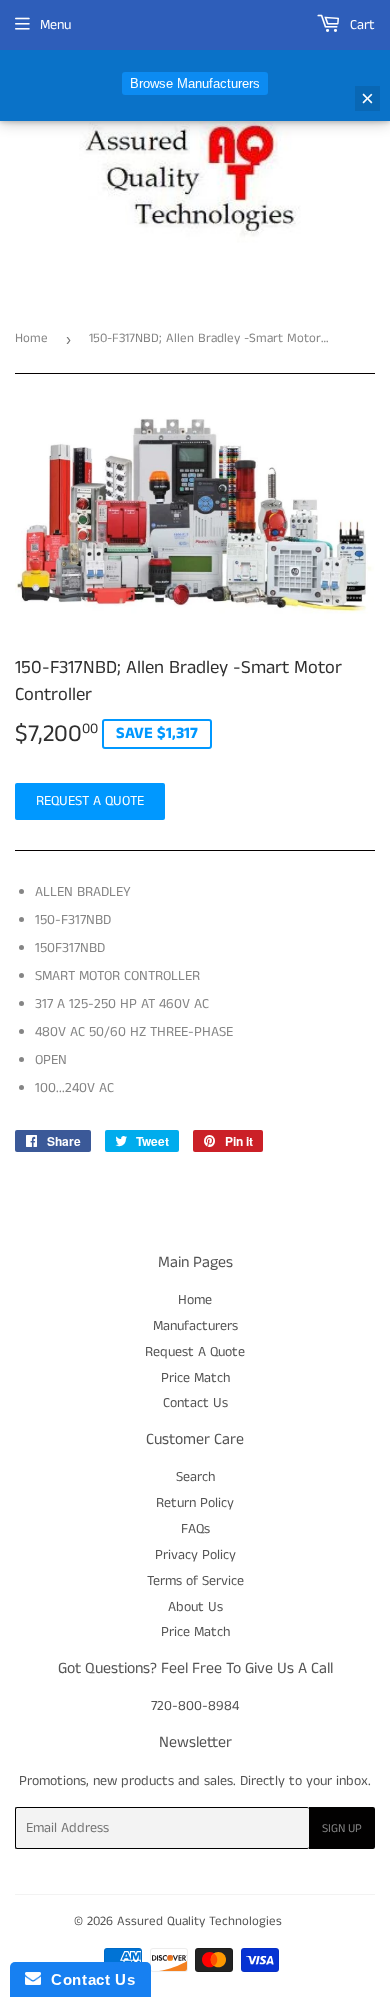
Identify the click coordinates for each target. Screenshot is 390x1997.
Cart (360, 25)
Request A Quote (195, 1352)
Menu (55, 25)
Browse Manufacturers (195, 83)
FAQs (195, 1529)
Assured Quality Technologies (199, 1921)
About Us (195, 1607)
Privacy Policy (195, 1555)
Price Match (195, 1378)
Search (195, 1477)
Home (31, 338)
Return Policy (195, 1503)
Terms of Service (195, 1581)
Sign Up (342, 1828)
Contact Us (195, 1403)
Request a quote (90, 801)
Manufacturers (195, 1326)
